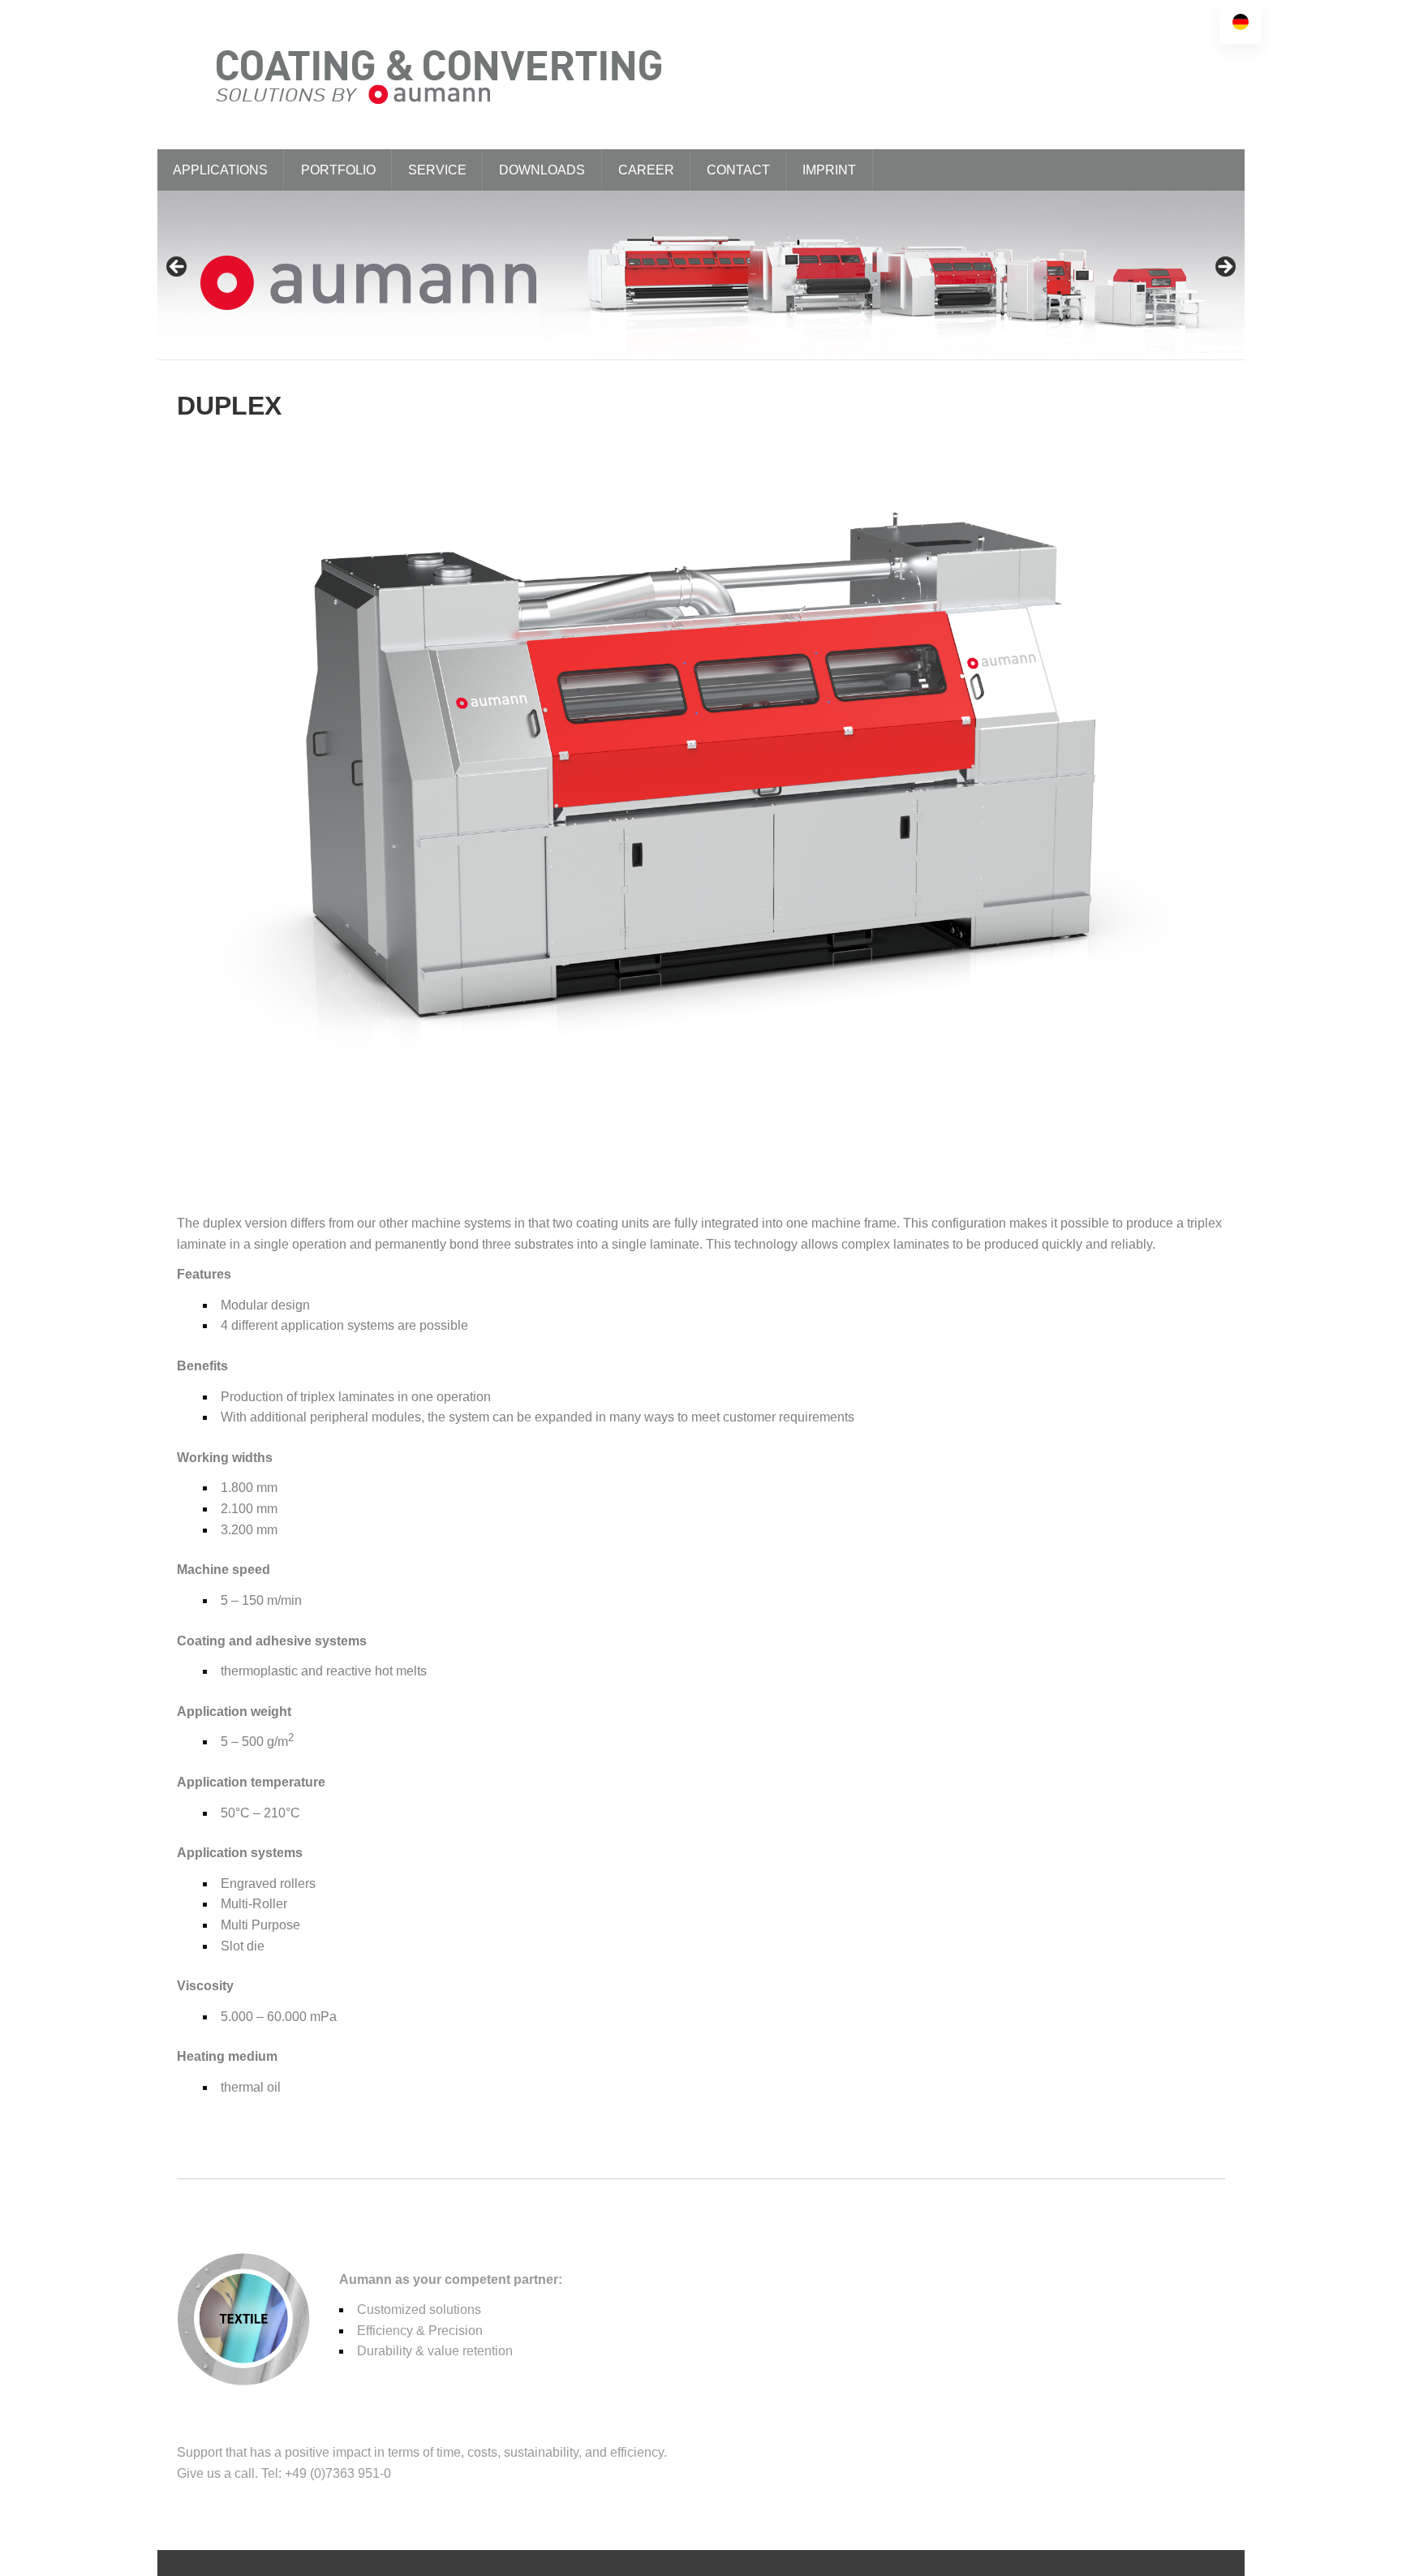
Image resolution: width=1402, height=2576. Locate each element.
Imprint (829, 170)
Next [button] (1224, 268)
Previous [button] (178, 268)
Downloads (542, 170)
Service (437, 170)
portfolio (338, 170)
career (646, 170)
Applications (220, 170)
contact (738, 170)
